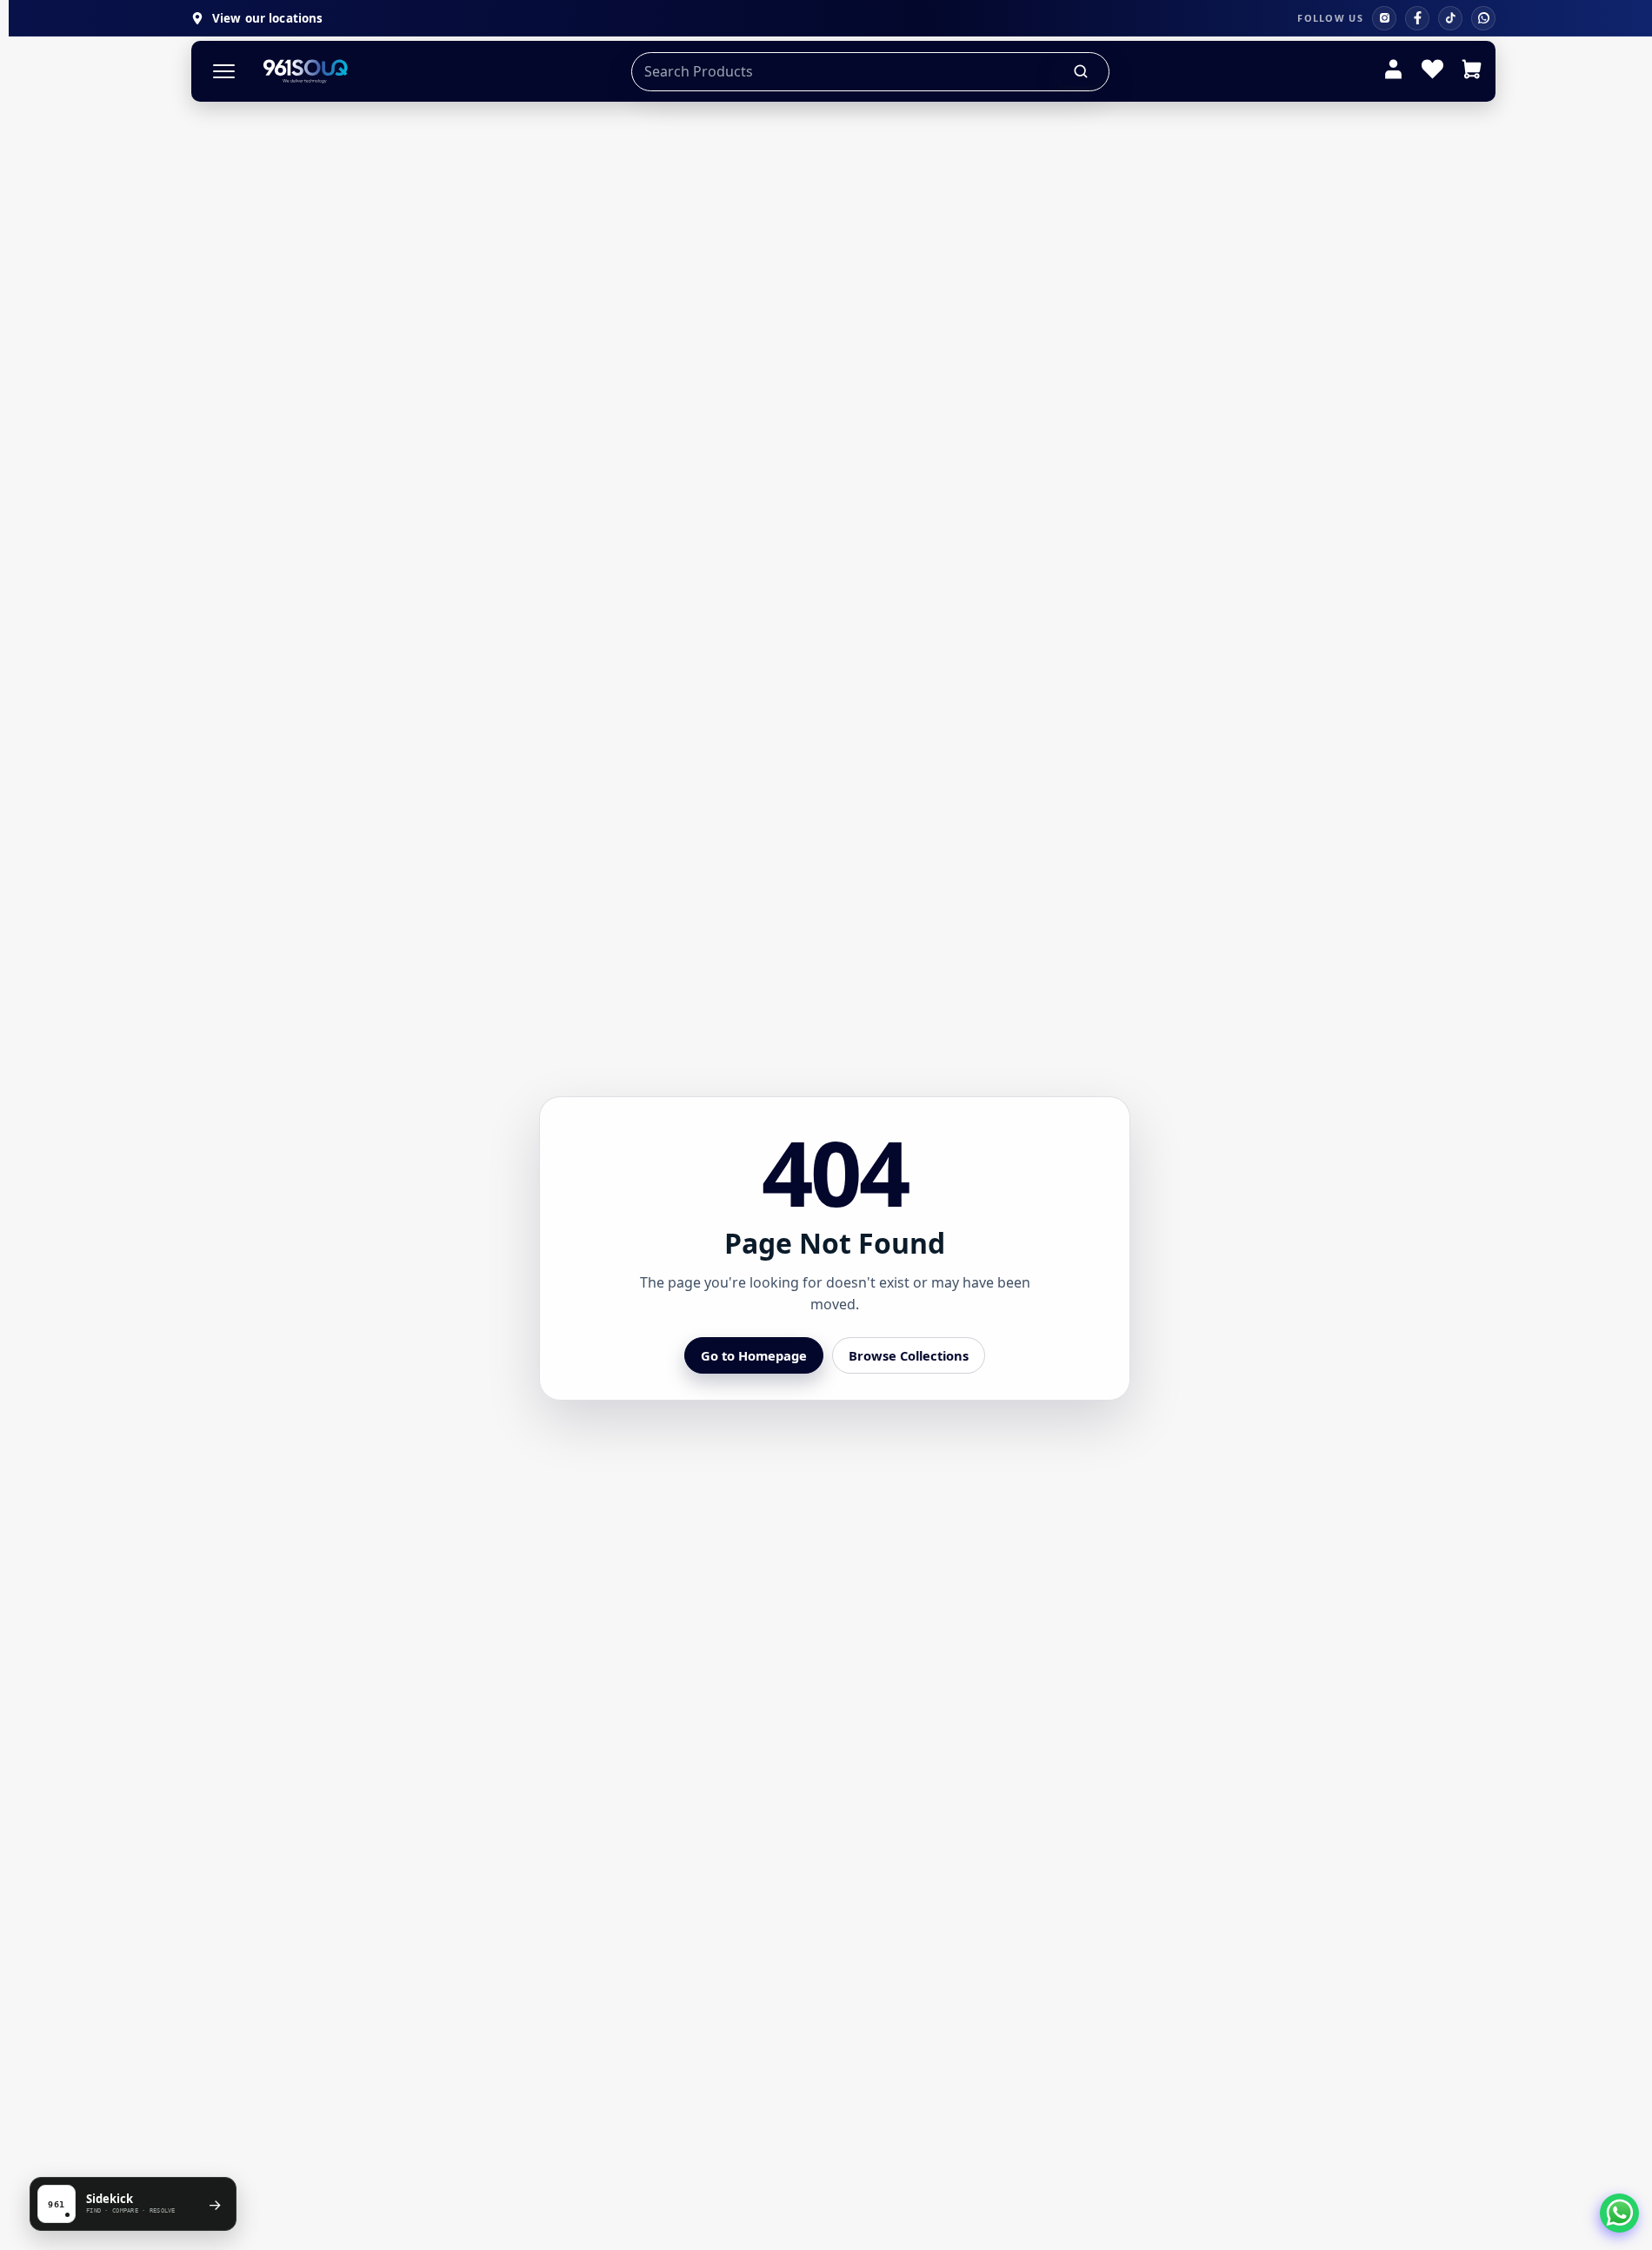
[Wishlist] (1432, 71)
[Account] (1393, 71)
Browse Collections (909, 1355)
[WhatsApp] (1483, 18)
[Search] (1082, 71)
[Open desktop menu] (224, 72)
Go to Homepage (754, 1355)
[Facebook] (1417, 18)
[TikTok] (1450, 18)
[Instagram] (1384, 18)
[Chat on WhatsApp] (1619, 2213)
